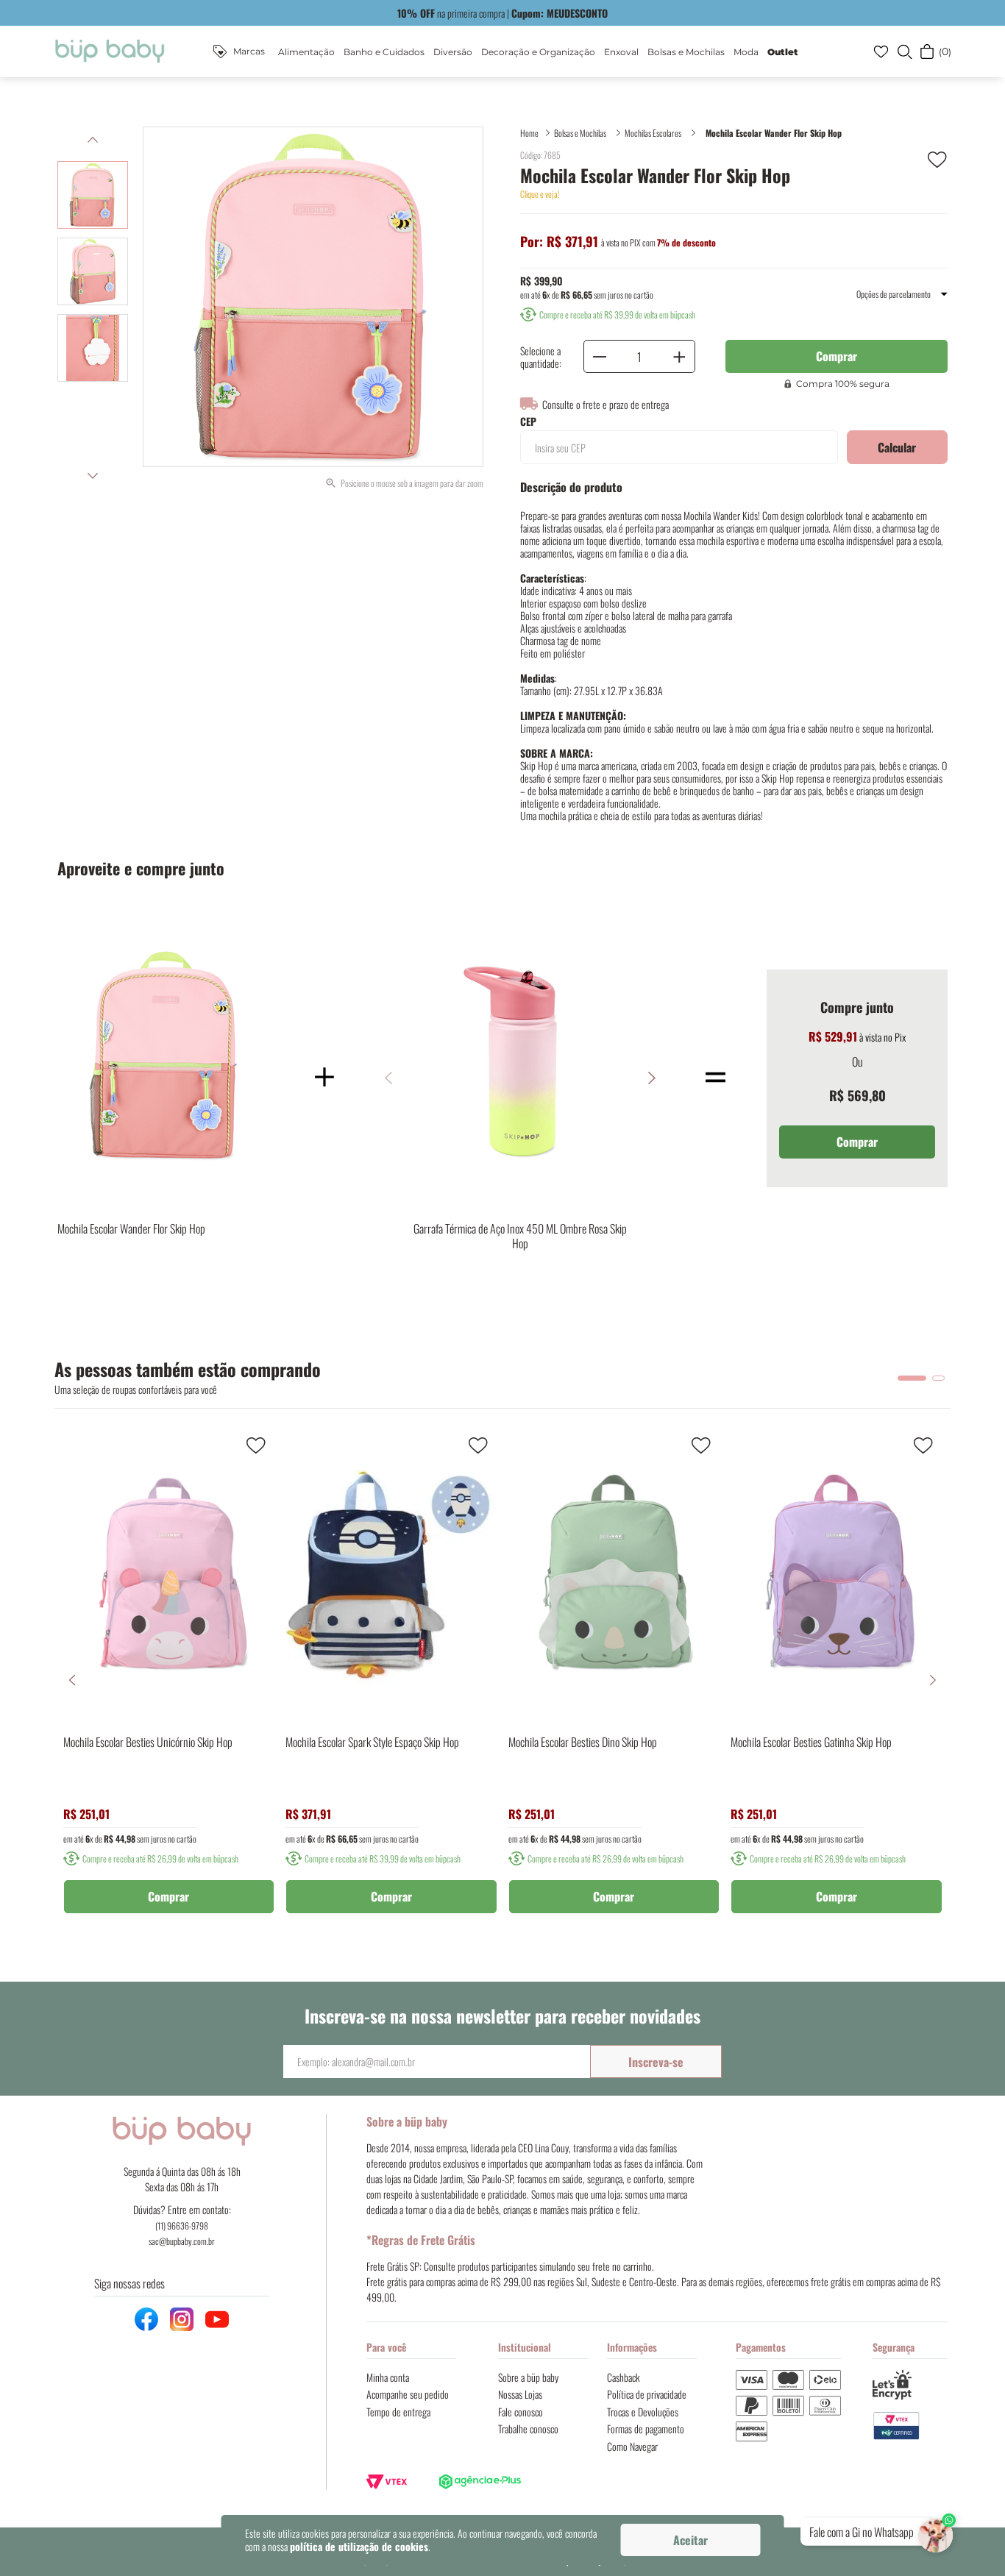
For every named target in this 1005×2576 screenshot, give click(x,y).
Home (529, 133)
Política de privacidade (647, 2394)
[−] (600, 356)
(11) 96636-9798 (182, 2225)
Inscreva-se (656, 2062)
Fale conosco (521, 2412)
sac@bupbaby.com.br (182, 2241)
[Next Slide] (933, 1680)
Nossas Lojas (520, 2394)
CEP (528, 421)
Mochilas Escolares (653, 133)
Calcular (897, 447)
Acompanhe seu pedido (408, 2394)
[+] (679, 356)
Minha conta (388, 2377)
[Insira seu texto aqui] (910, 2426)
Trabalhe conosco (528, 2429)
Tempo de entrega (398, 2412)
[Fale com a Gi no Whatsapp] (937, 2532)
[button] (904, 51)
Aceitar (690, 2540)
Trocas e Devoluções (643, 2412)
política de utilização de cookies (359, 2546)
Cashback (624, 2377)
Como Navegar (632, 2446)
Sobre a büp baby (528, 2377)
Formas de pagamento (646, 2429)
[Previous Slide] (72, 1680)
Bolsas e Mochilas (580, 133)
